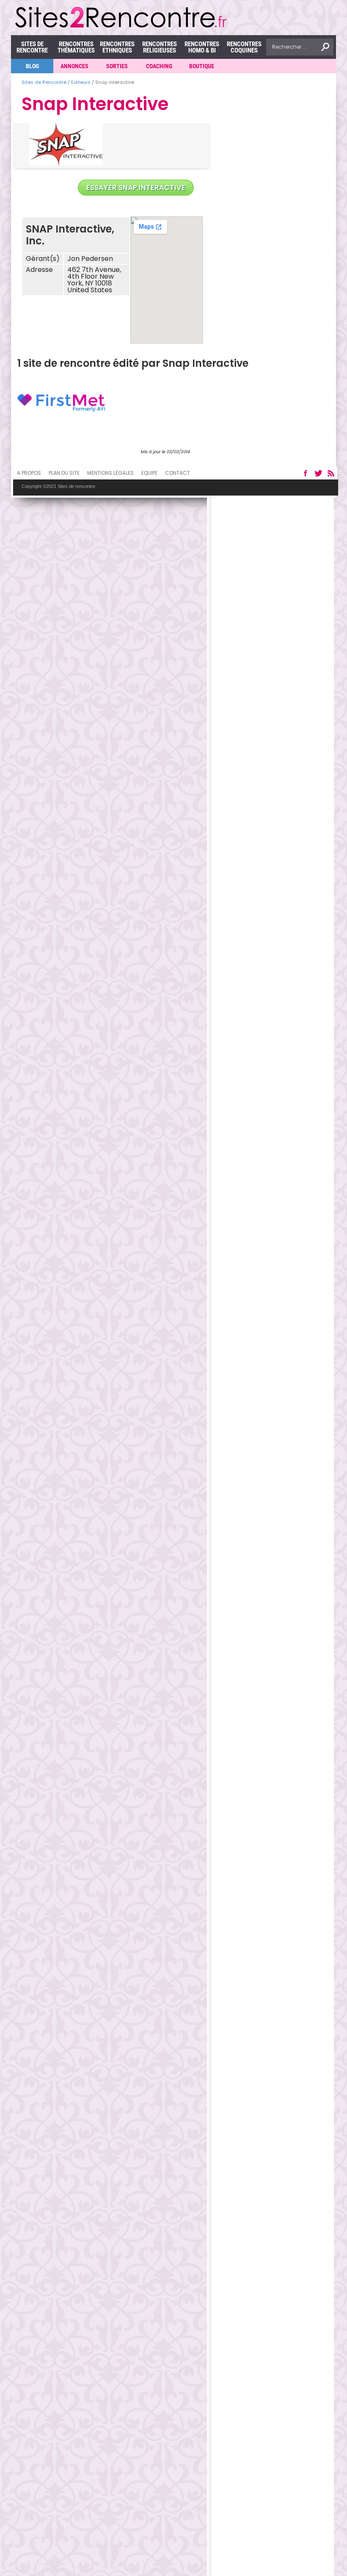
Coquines (244, 47)
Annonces (74, 66)
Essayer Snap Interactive (136, 188)
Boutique (202, 66)
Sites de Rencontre (32, 47)
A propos (29, 473)
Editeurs (81, 82)
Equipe (149, 473)
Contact (178, 473)
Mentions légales (110, 473)
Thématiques (76, 47)
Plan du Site (64, 473)
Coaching (159, 66)
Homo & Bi (202, 47)
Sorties (117, 66)
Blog (32, 66)
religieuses (160, 47)
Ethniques (117, 47)
